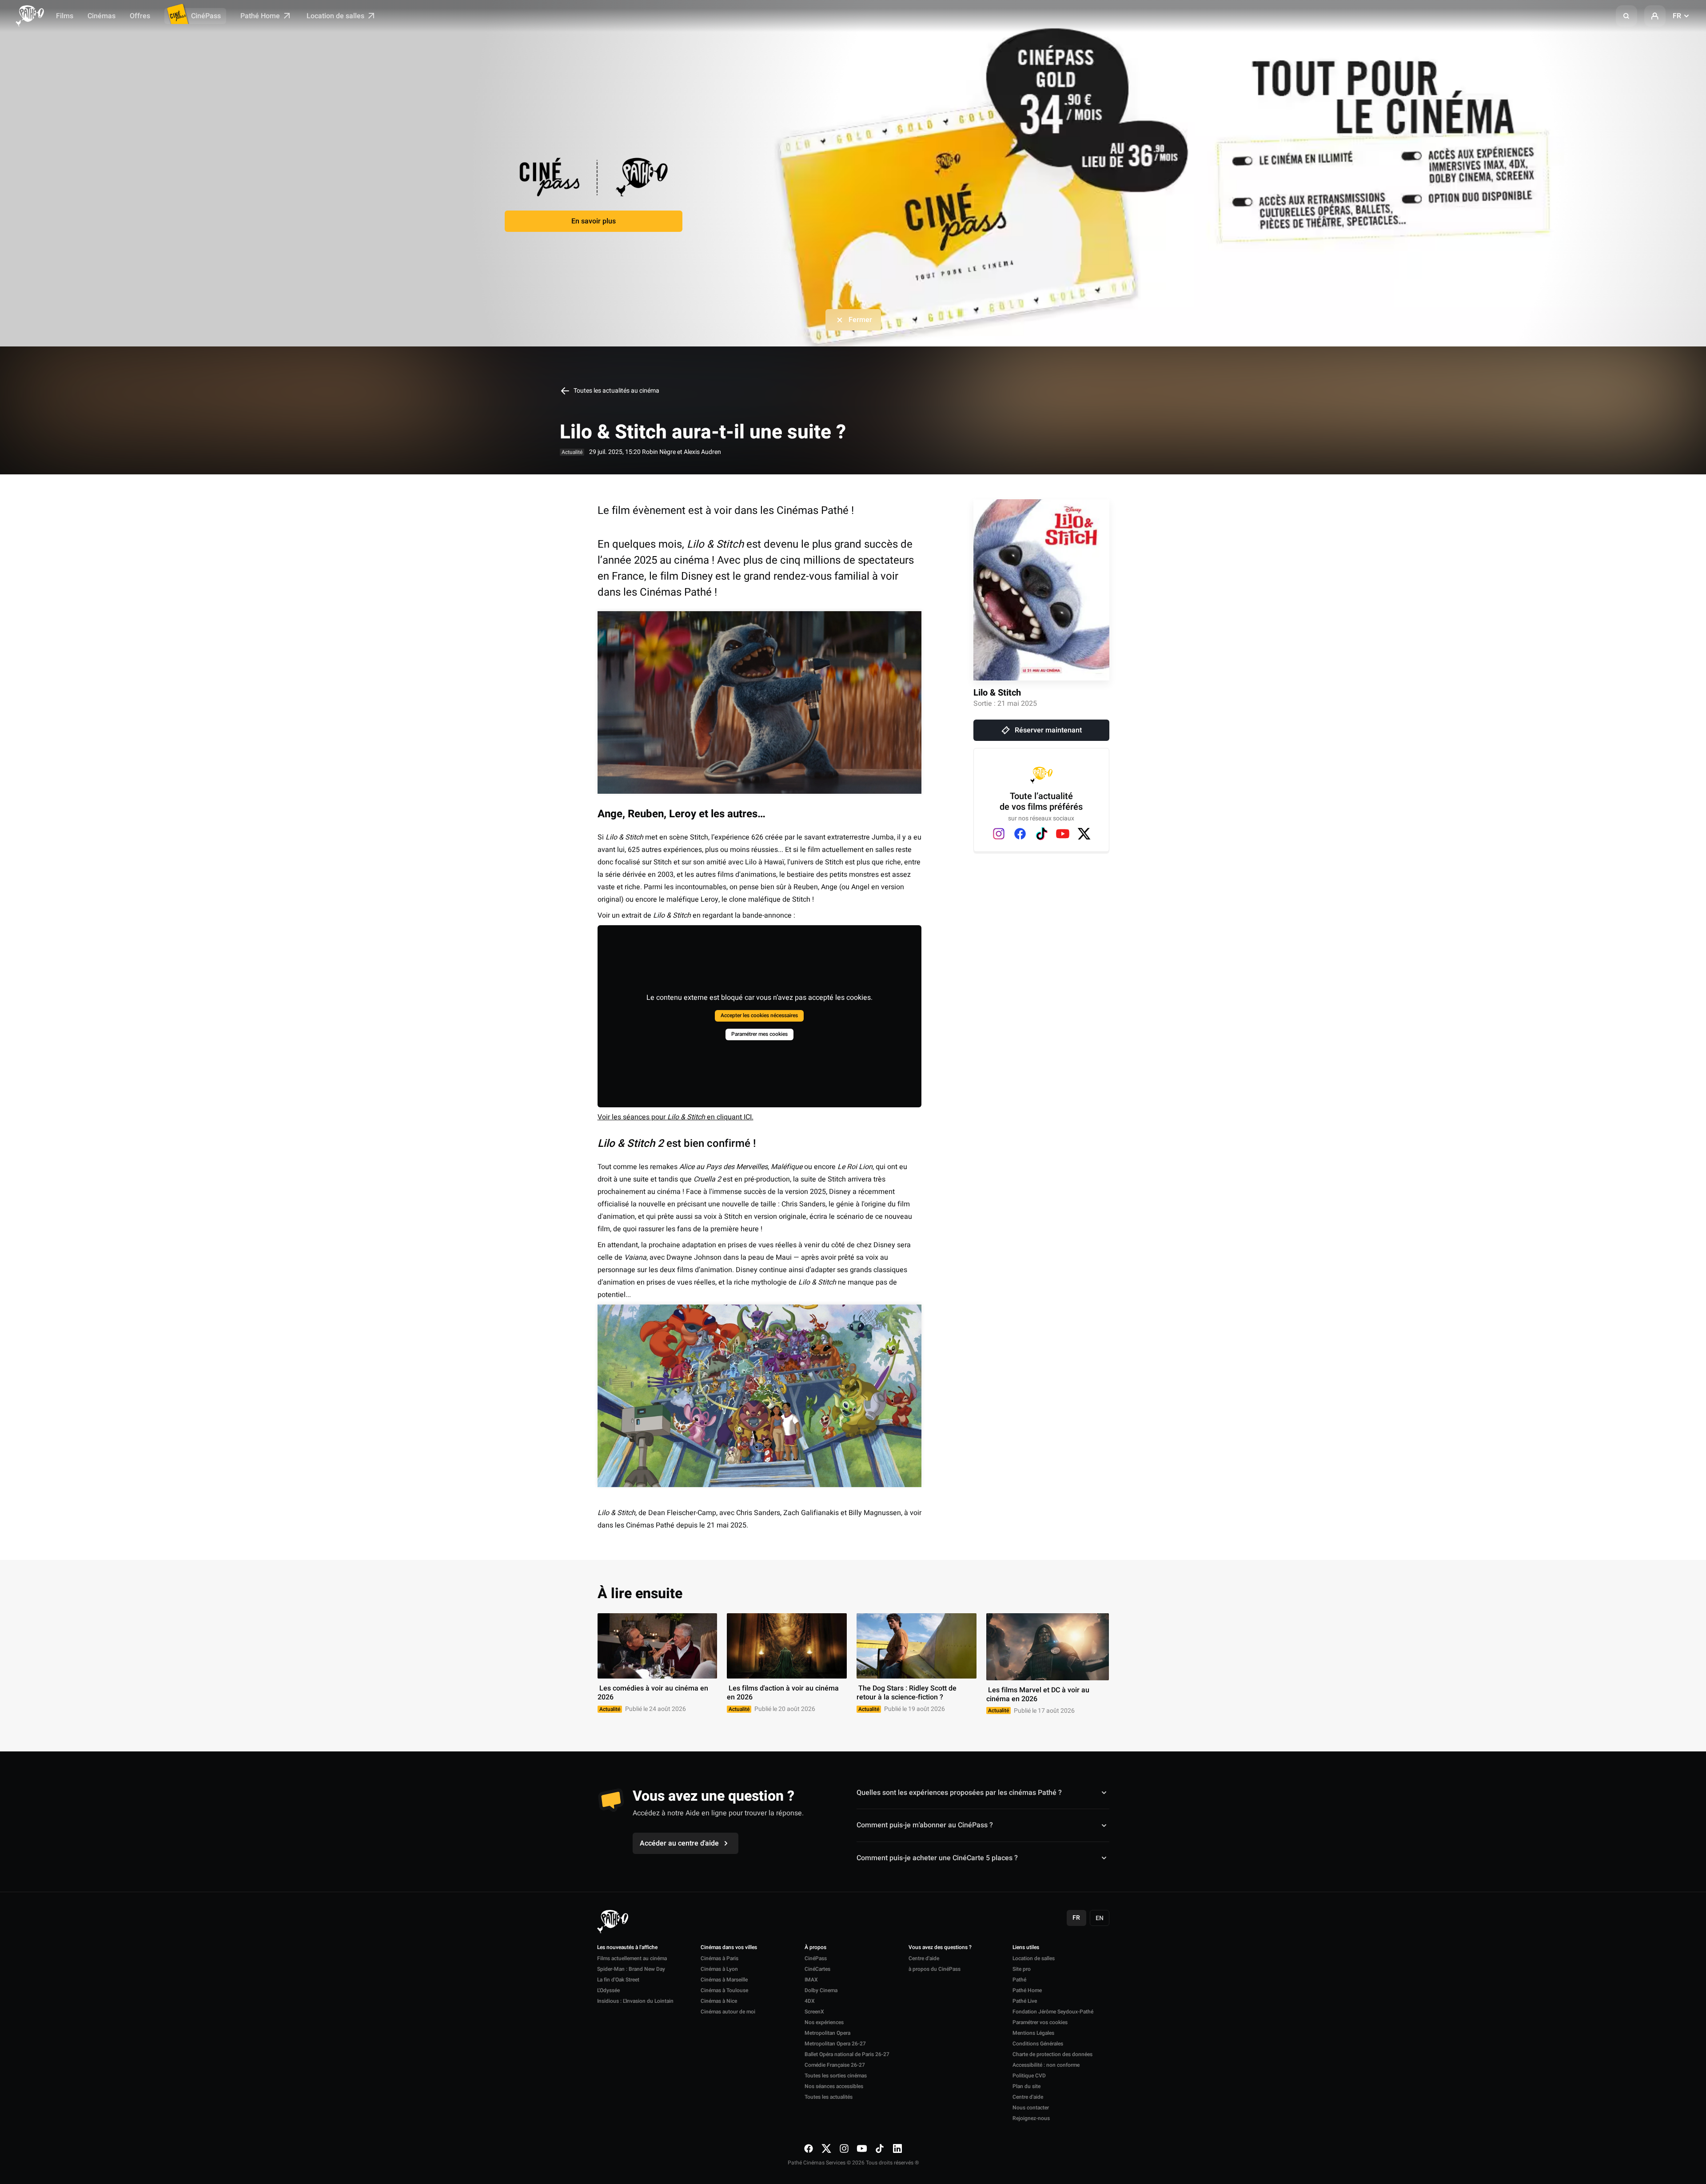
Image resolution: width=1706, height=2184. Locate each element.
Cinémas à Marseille (724, 1980)
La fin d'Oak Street (618, 1980)
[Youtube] (1063, 834)
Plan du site (1026, 2086)
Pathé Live (1025, 2001)
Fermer (860, 320)
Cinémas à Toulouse (724, 1990)
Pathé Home (261, 16)
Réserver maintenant (1048, 730)
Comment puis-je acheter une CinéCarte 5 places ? (937, 1858)
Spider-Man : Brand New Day (631, 1969)
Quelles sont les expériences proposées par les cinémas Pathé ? (959, 1793)
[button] (1626, 16)
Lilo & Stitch (997, 693)
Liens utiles (1026, 1948)
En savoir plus (594, 221)
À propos (815, 1948)
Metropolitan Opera (827, 2033)
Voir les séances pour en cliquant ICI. (676, 1117)
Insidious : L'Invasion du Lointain (635, 2001)
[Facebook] (1020, 834)
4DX (810, 2001)
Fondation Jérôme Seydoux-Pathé (1053, 2012)
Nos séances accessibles (834, 2086)
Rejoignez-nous (1031, 2118)
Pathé (1019, 1980)
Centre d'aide (924, 1958)
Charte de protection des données (1052, 2054)
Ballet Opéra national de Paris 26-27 (847, 2054)
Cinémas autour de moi (728, 2012)
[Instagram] (999, 834)
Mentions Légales (1033, 2033)
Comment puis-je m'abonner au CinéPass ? (925, 1825)
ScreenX (814, 2012)
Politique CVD (1029, 2076)
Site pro (1022, 1969)
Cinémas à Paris (719, 1958)
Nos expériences (824, 2022)
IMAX (811, 1980)
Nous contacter (1031, 2108)
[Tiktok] (1041, 834)
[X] (1084, 834)
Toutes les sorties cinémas (836, 2076)
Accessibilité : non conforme (1046, 2065)
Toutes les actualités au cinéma (616, 391)
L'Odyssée (608, 1990)
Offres (140, 16)
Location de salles (336, 16)
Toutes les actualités (829, 2097)
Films (65, 16)
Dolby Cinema (821, 1990)
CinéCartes (817, 1969)
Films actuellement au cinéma (632, 1958)
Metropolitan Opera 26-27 (835, 2044)
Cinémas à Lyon (719, 1969)
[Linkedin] (897, 2148)
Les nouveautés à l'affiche (627, 1948)
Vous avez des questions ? (940, 1948)
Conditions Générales (1038, 2044)
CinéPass (206, 16)
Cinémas (102, 16)
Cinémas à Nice (719, 2001)
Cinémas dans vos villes (729, 1948)
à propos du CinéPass (935, 1969)
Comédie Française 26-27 (835, 2065)
